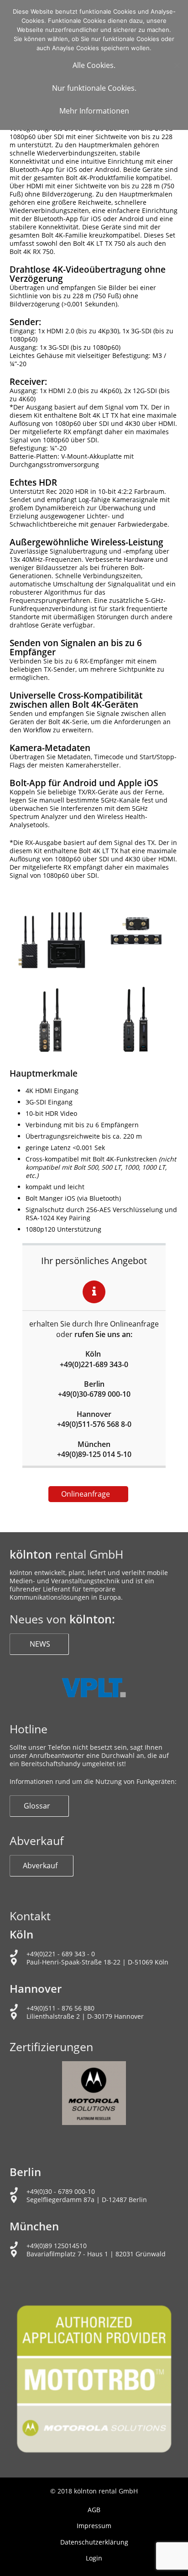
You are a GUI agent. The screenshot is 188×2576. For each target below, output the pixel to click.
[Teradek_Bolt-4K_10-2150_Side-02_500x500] (52, 1016)
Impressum (94, 2526)
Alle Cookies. (94, 65)
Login (94, 2558)
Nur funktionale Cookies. (94, 88)
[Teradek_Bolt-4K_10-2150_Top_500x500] (136, 931)
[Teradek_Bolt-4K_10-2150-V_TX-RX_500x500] (52, 931)
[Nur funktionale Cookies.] (177, 65)
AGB (94, 2510)
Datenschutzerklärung (94, 2542)
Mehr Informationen (94, 111)
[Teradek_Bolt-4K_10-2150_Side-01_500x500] (136, 1016)
